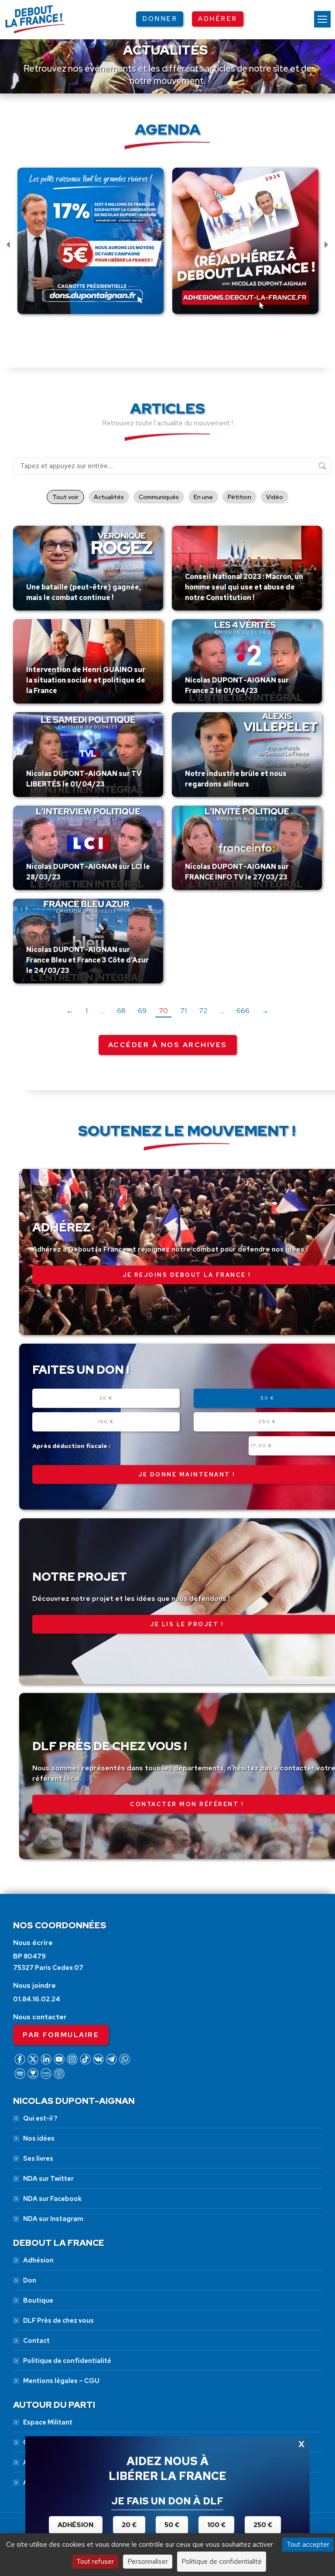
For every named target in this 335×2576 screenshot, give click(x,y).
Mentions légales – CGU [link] (61, 2381)
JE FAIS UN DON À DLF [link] (167, 2501)
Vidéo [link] (275, 497)
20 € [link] (129, 2525)
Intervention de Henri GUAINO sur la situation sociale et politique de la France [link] (86, 680)
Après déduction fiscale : (71, 1446)
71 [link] (183, 1011)
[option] (91, 246)
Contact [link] (36, 2341)
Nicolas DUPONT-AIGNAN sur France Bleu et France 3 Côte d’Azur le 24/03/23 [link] (87, 960)
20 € (106, 1398)
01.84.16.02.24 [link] (37, 1999)
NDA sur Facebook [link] (52, 2199)
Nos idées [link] (39, 2138)
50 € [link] (172, 2525)
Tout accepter (308, 2544)
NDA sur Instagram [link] (53, 2219)
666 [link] (243, 1011)
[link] (322, 19)
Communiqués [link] (159, 497)
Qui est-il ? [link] (40, 2118)
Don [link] (30, 2280)
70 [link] (163, 1011)
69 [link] (142, 1011)
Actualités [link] (109, 497)
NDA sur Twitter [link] (48, 2179)
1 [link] (87, 1011)
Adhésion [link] (38, 2260)
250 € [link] (263, 2525)
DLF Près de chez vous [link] (58, 2321)
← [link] (70, 1011)
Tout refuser (95, 2561)
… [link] (102, 1011)
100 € (106, 1422)
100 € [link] (216, 2525)
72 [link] (203, 1011)
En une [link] (203, 497)
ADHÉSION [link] (76, 2525)
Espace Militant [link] (48, 2422)
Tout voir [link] (65, 497)
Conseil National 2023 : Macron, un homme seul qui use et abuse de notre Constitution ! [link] (244, 587)
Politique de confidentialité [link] (67, 2361)
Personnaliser (148, 2561)
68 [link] (121, 1011)
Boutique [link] (38, 2300)
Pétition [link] (239, 497)
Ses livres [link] (38, 2159)
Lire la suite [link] (47, 608)
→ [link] (265, 1011)
